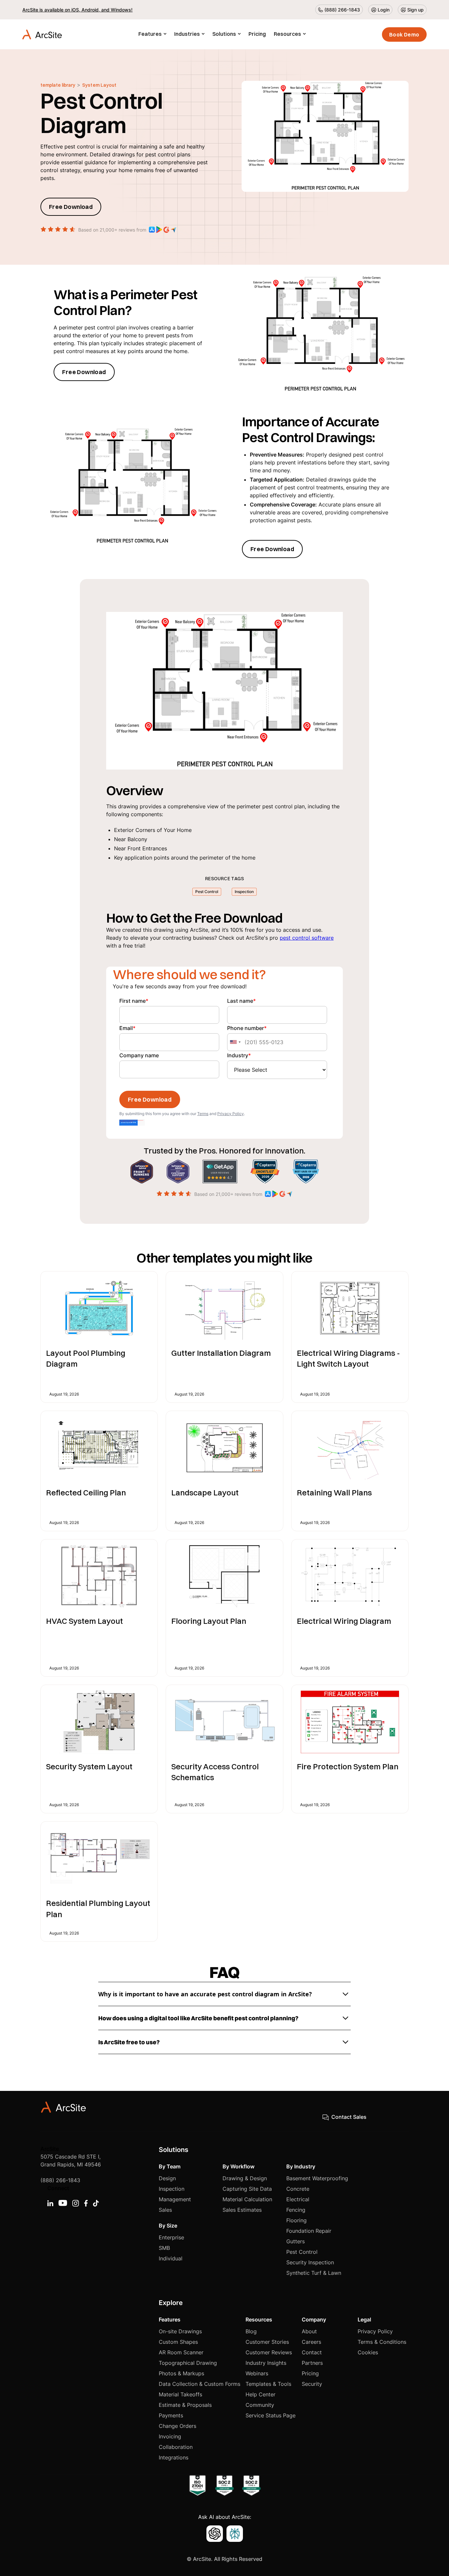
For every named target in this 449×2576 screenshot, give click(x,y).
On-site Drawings (180, 2331)
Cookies (368, 2352)
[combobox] (235, 1042)
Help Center (260, 2394)
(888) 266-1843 (60, 2180)
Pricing (257, 34)
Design (167, 2178)
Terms (203, 1114)
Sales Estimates (242, 2210)
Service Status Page (271, 2415)
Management (175, 2199)
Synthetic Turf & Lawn (314, 2273)
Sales (165, 2210)
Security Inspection (310, 2262)
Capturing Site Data (247, 2189)
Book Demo (404, 34)
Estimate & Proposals (185, 2405)
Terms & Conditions (382, 2342)
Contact (312, 2352)
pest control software (307, 938)
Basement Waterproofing (317, 2178)
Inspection (172, 2189)
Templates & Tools (268, 2384)
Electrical (298, 2199)
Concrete (298, 2189)
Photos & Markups (181, 2373)
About (309, 2331)
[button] (152, 34)
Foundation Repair (309, 2231)
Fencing (296, 2210)
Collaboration (176, 2447)
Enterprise (171, 2237)
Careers (311, 2342)
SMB (164, 2248)
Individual (171, 2258)
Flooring (296, 2220)
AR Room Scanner (181, 2352)
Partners (312, 2363)
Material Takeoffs (180, 2394)
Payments (171, 2415)
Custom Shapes (178, 2342)
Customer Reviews (269, 2352)
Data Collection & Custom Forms (200, 2384)
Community (260, 2405)
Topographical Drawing (188, 2363)
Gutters (295, 2241)
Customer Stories (267, 2342)
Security (312, 2384)
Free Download (71, 207)
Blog (251, 2331)
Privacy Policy (231, 1114)
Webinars (257, 2373)
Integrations (174, 2457)
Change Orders (177, 2426)
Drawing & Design (245, 2178)
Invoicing (170, 2436)
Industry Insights (266, 2363)
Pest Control (302, 2252)
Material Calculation (247, 2199)
